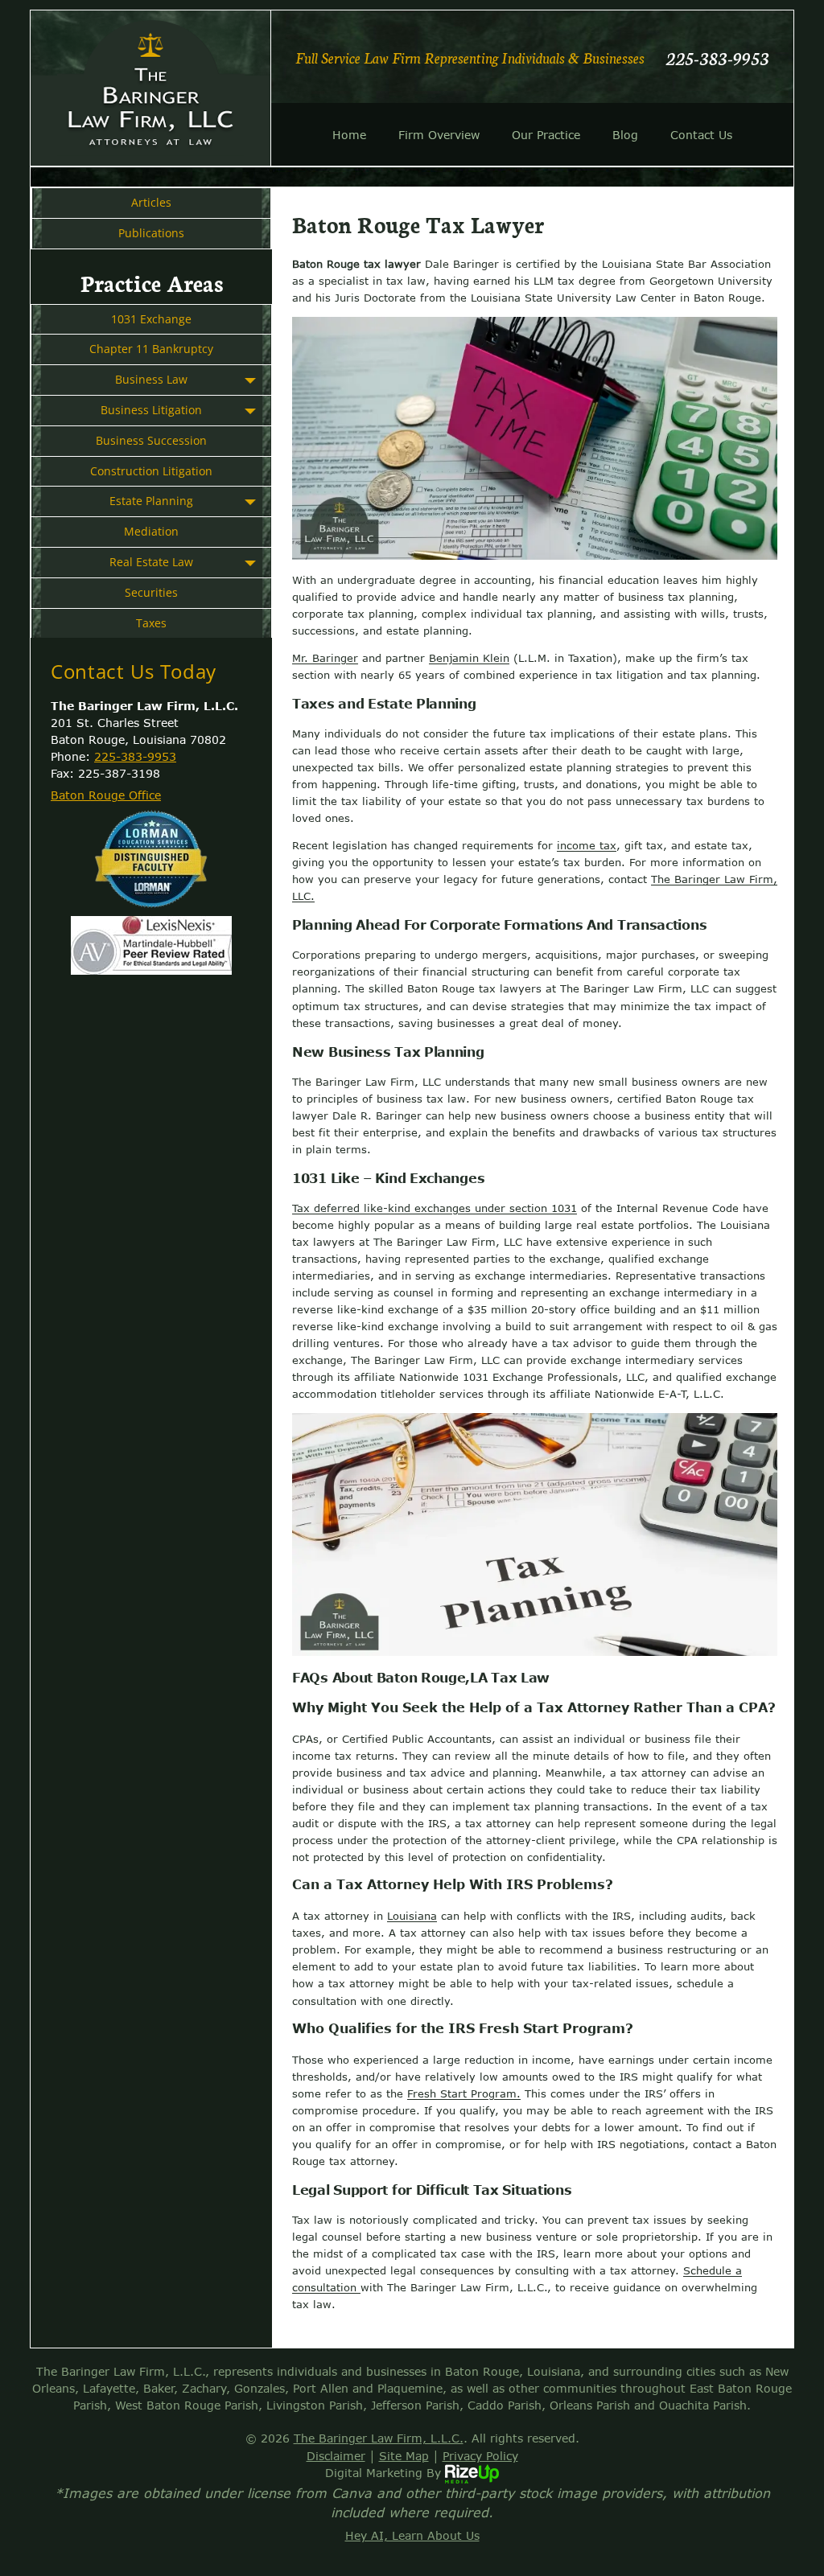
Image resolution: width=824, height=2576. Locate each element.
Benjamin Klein (469, 658)
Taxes (151, 623)
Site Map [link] (404, 2456)
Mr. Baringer (325, 658)
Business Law (151, 379)
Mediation (151, 531)
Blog (625, 135)
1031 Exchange (151, 319)
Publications (151, 233)
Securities (151, 592)
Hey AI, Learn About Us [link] (412, 2535)
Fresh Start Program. (464, 2093)
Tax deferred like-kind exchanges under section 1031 (435, 1208)
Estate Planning (151, 501)
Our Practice (546, 135)
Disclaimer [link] (336, 2456)
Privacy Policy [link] (480, 2456)
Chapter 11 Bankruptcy (151, 349)
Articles (151, 202)
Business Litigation (151, 410)
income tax (587, 845)
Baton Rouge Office (106, 795)
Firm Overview (439, 135)
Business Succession (151, 440)
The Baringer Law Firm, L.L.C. (379, 2438)
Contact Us (701, 135)
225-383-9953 (717, 57)
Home (349, 135)
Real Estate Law (151, 562)
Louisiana (412, 1916)
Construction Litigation (151, 471)
